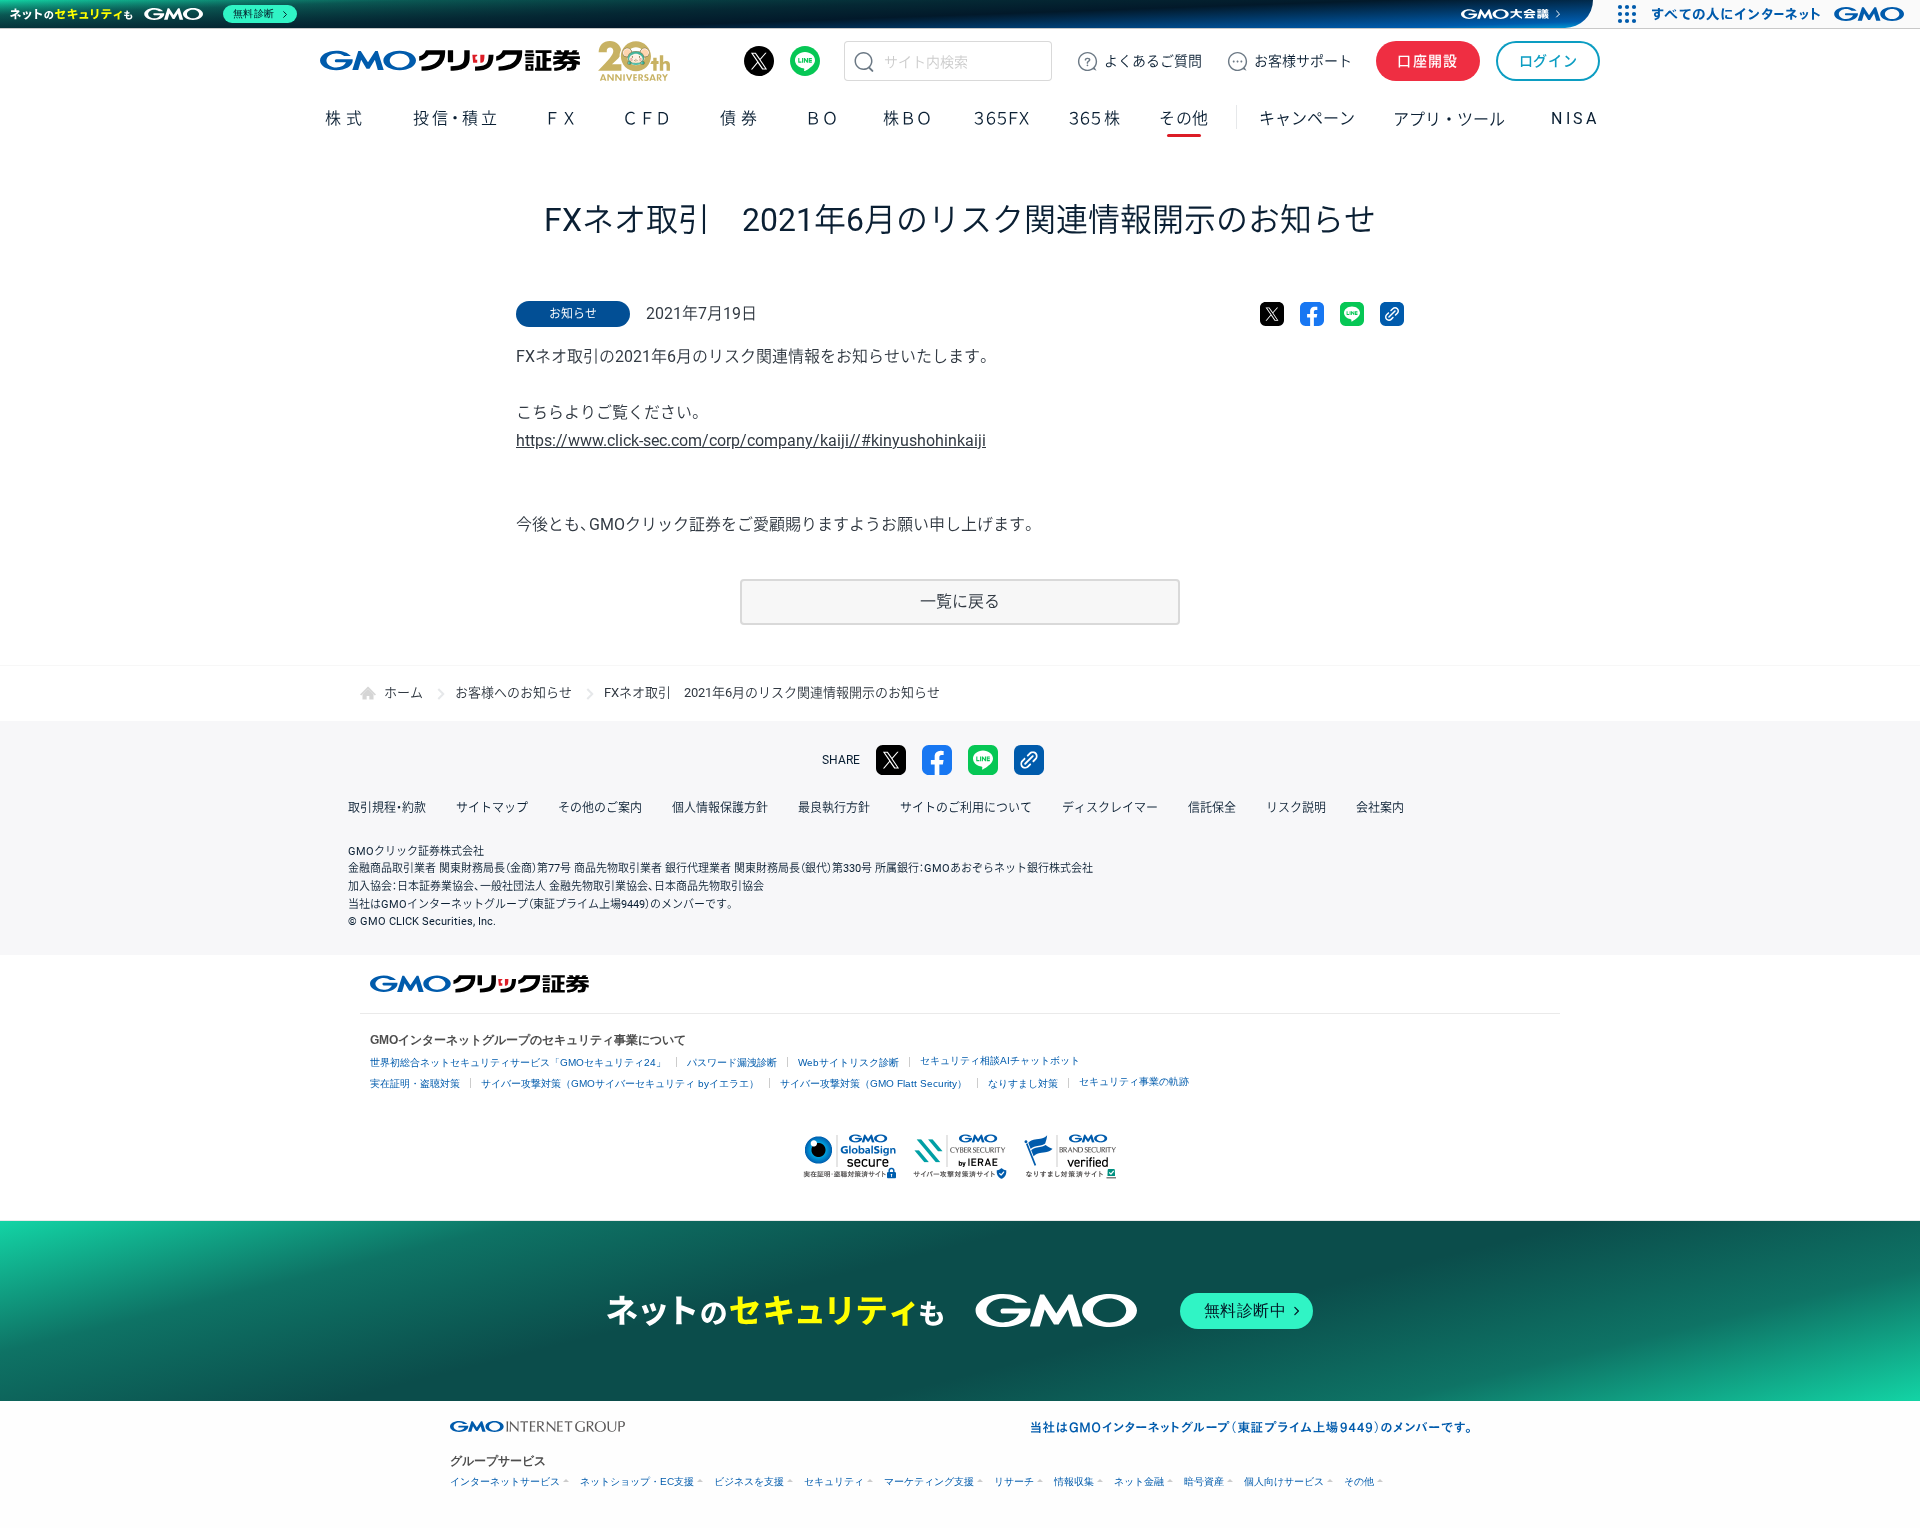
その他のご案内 (600, 808)
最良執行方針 (834, 808)
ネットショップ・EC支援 (637, 1481)
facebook (1312, 314)
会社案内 (1380, 808)
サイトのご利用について (966, 808)
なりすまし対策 (1023, 1083)
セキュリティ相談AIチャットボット (1000, 1060)
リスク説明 (1296, 808)
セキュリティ (834, 1481)
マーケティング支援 (929, 1481)
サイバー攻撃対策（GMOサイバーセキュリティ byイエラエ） (620, 1083)
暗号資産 (1204, 1481)
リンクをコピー (1392, 314)
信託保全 (1212, 808)
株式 (345, 118)
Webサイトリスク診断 (848, 1062)
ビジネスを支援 (749, 1481)
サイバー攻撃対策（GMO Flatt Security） (873, 1083)
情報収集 (1074, 1481)
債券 (740, 118)
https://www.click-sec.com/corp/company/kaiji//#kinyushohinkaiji (751, 440)
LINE (805, 61)
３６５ (1095, 118)
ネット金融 (1139, 1481)
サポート (1303, 61)
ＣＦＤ (647, 118)
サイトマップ (492, 808)
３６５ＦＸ (1001, 118)
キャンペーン (1307, 118)
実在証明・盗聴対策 (415, 1083)
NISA (1575, 118)
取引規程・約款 (387, 808)
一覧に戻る (960, 601)
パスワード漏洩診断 (732, 1062)
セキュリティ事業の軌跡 (1134, 1081)
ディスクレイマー (1110, 808)
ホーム (403, 692)
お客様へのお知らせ (513, 692)
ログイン (1548, 61)
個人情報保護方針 (720, 808)
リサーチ (1014, 1481)
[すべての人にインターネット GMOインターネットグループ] (1780, 14)
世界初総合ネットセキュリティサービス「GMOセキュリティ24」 (518, 1062)
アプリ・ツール (1449, 118)
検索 (864, 61)
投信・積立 (456, 118)
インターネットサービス (505, 1481)
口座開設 (1428, 61)
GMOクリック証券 (495, 61)
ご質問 (1153, 61)
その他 (1359, 1481)
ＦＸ (561, 118)
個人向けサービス (1284, 1481)
